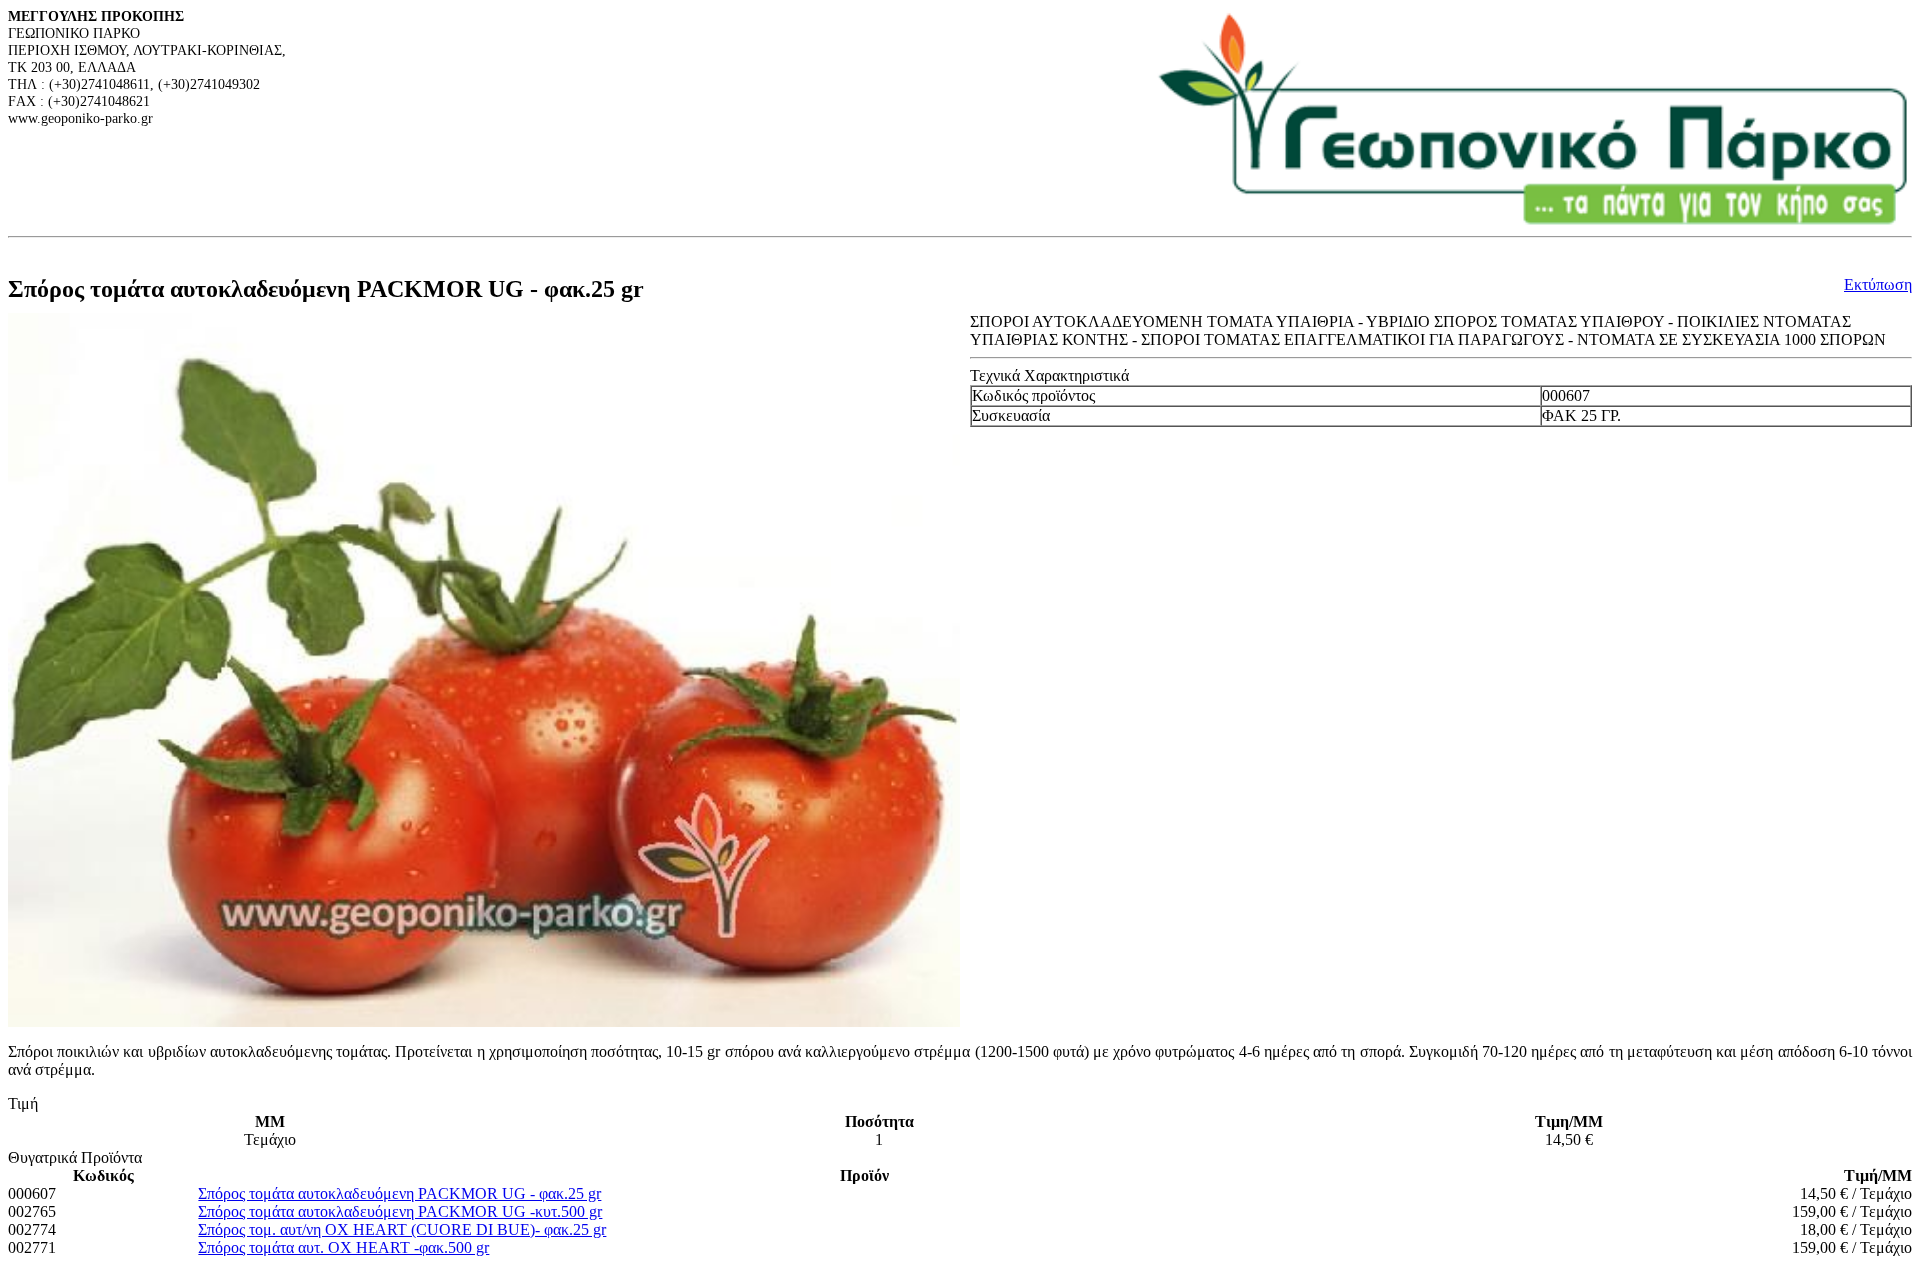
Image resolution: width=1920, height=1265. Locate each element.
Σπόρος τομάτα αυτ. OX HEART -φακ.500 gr (343, 1247)
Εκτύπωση (1878, 284)
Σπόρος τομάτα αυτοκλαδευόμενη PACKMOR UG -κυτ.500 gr (400, 1211)
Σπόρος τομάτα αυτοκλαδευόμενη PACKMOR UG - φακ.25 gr (399, 1193)
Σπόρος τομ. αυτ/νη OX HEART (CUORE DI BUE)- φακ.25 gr (402, 1229)
